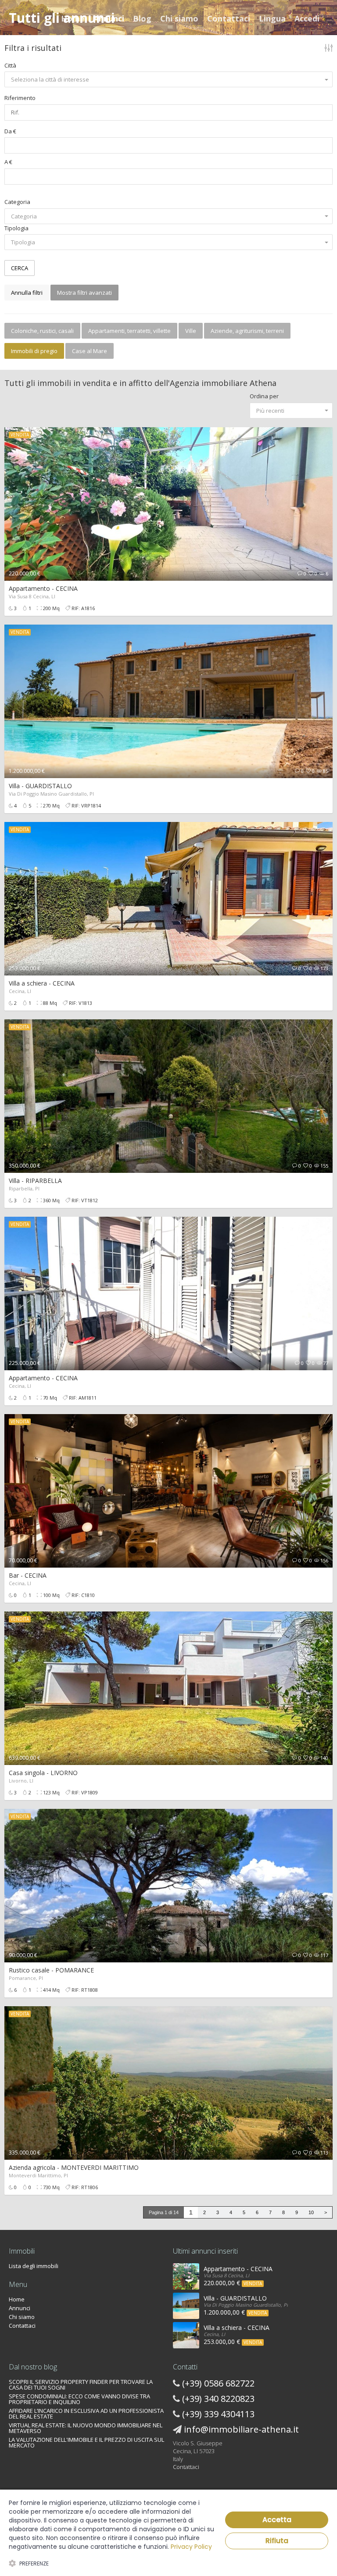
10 (311, 2212)
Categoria (17, 202)
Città (10, 65)
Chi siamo (179, 18)
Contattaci (229, 18)
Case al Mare (90, 351)
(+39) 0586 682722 (218, 2383)
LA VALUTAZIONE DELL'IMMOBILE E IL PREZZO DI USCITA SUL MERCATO (86, 2442)
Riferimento (20, 98)
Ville (191, 331)
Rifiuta (277, 2541)
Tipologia (16, 228)
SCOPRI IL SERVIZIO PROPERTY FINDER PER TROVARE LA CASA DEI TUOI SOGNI (81, 2385)
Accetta (277, 2520)
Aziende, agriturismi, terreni (247, 331)
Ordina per (264, 396)
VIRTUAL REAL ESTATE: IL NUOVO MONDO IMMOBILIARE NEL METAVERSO (86, 2428)
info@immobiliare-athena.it (241, 2429)
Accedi (307, 18)
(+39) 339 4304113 (218, 2414)
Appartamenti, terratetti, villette (129, 331)
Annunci (109, 18)
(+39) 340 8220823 (218, 2399)
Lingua (272, 18)
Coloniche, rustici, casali (42, 331)
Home (73, 18)
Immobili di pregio (34, 351)
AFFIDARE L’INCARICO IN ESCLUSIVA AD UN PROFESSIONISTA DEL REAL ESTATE (86, 2413)
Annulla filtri (27, 293)
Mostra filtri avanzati (84, 293)
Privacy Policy (191, 2547)
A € (8, 162)
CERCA (20, 268)
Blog (142, 18)
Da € (10, 131)
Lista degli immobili (34, 2266)
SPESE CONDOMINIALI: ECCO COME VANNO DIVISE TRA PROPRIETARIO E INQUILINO (79, 2399)
